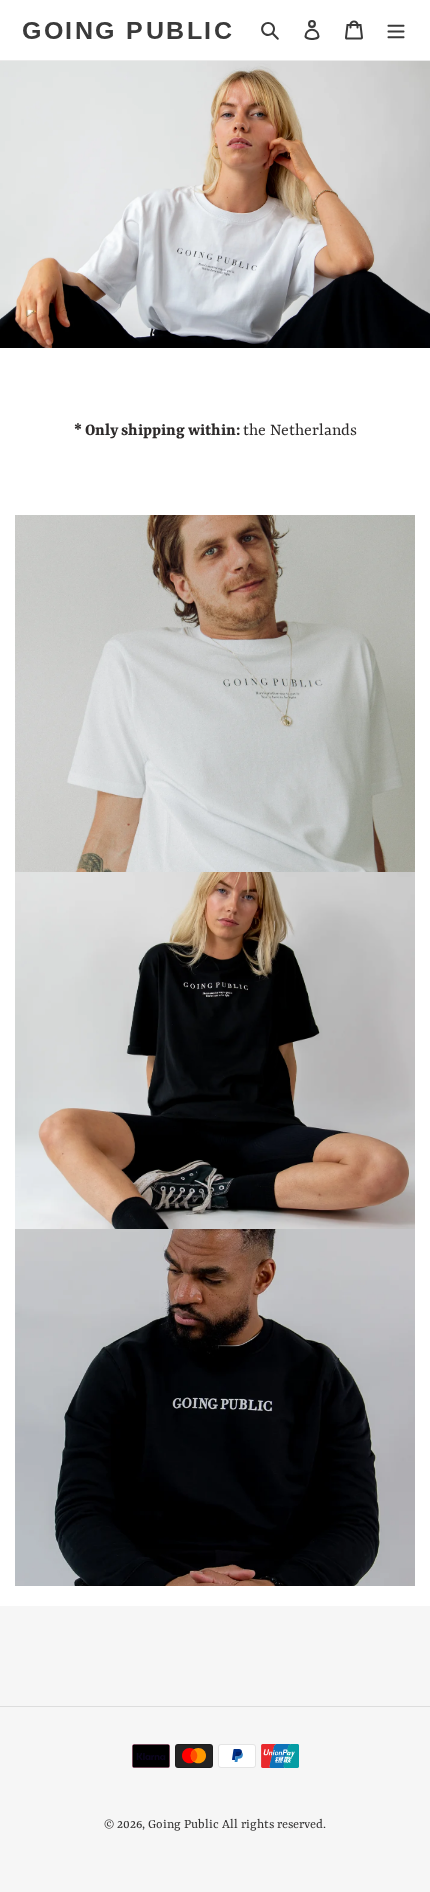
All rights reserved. (274, 1825)
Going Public (128, 30)
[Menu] (396, 30)
